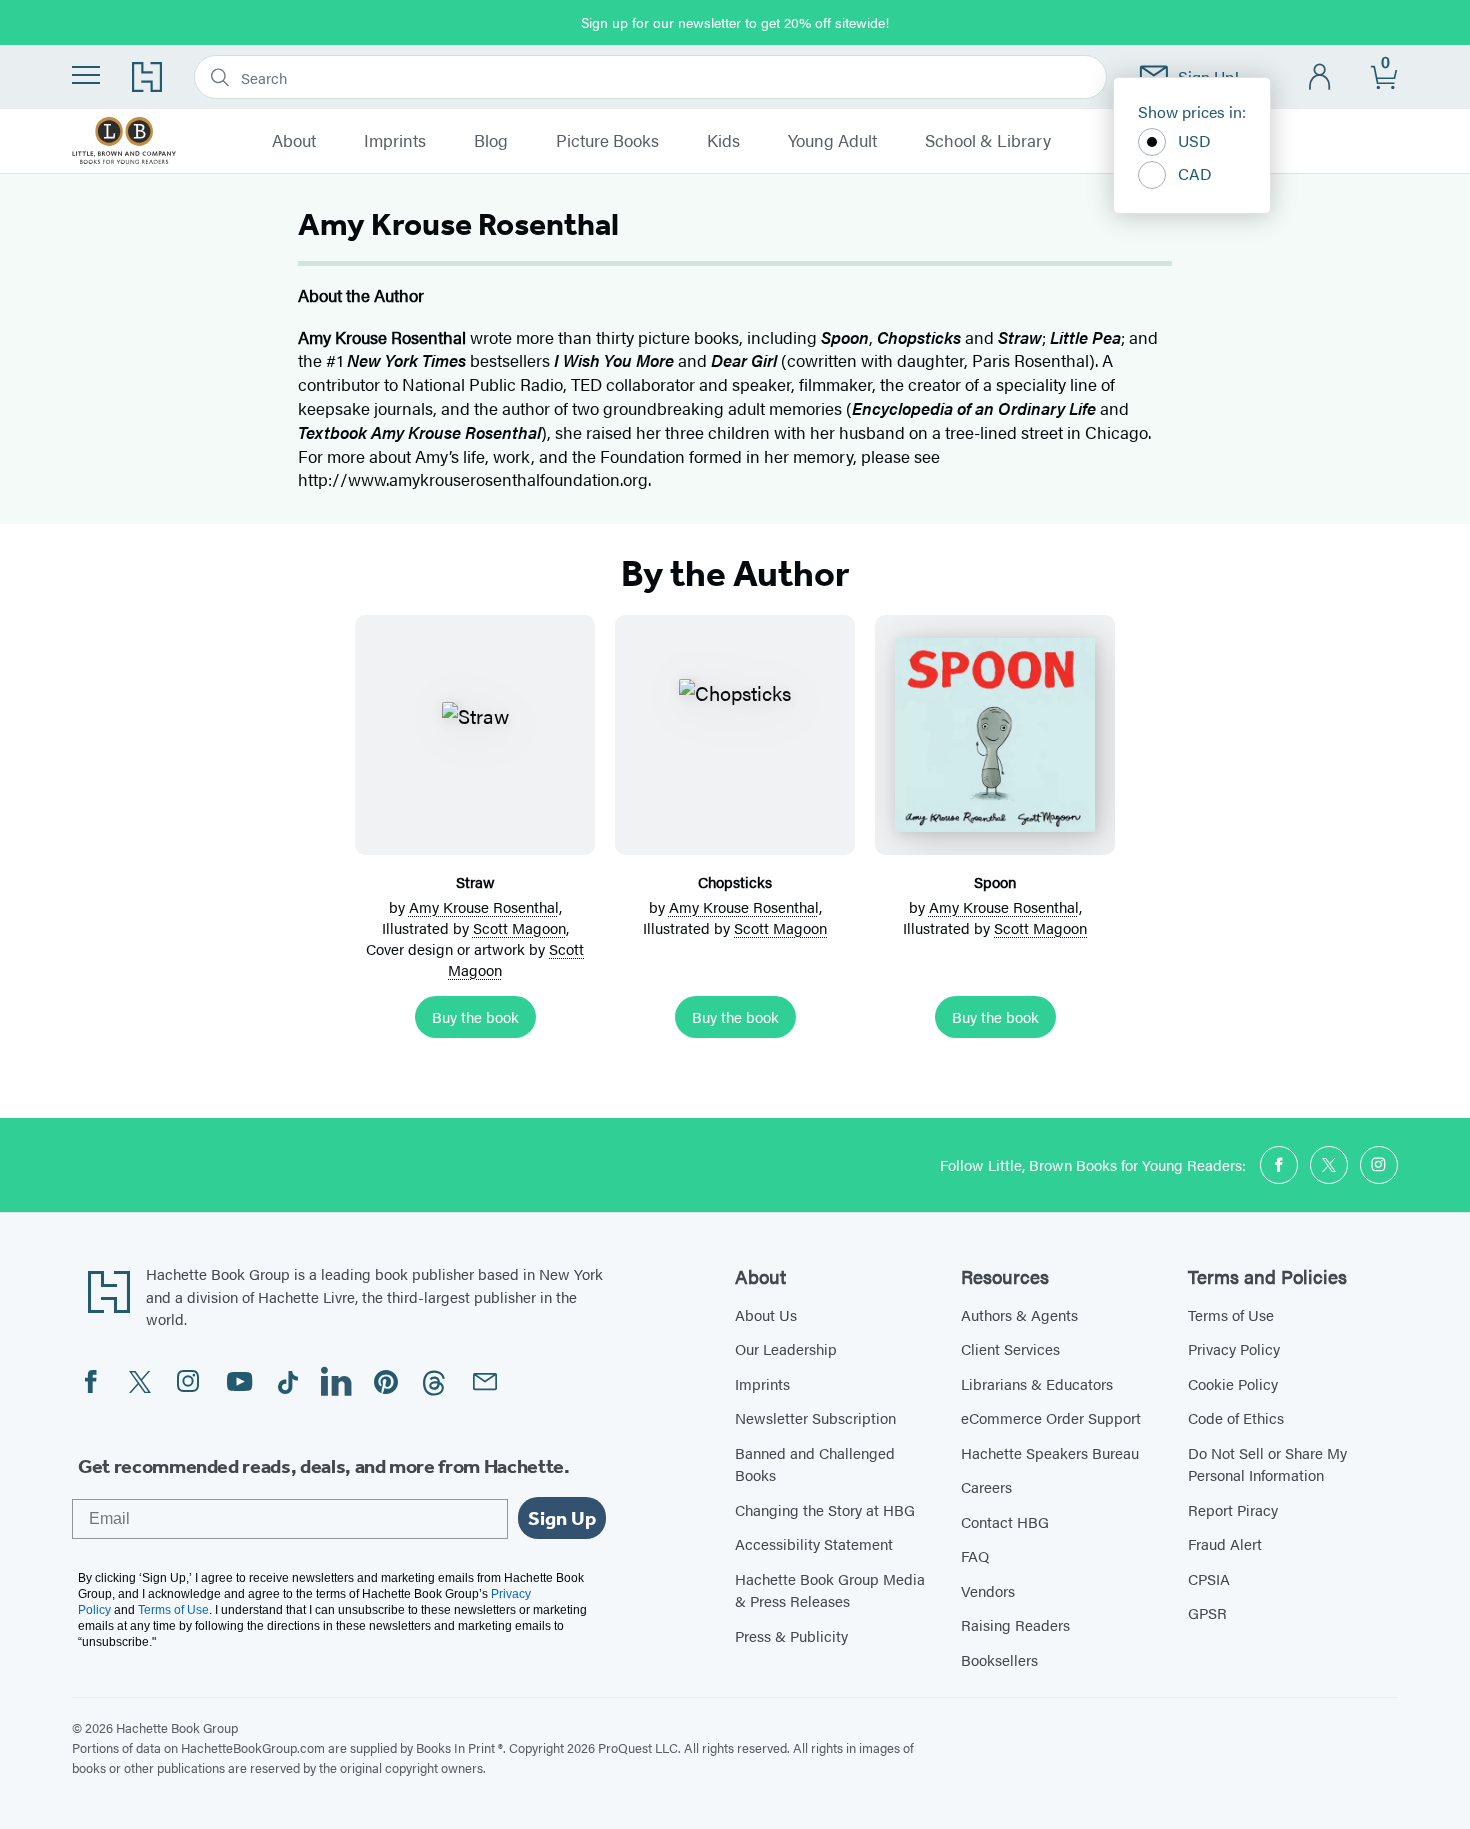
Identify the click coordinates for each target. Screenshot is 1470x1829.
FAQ (975, 1555)
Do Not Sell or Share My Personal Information (1267, 1464)
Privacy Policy (1234, 1348)
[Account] (1320, 77)
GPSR (1207, 1612)
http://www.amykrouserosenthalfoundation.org (473, 479)
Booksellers (999, 1659)
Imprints (395, 141)
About (294, 141)
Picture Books (607, 141)
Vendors (988, 1590)
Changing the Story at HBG (825, 1509)
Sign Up (562, 1518)
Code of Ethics (1236, 1417)
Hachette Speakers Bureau (1050, 1452)
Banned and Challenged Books (815, 1464)
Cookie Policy (1233, 1383)
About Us (766, 1314)
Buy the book (475, 1016)
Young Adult (832, 141)
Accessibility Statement (814, 1543)
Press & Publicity (791, 1635)
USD (1194, 140)
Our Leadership (786, 1348)
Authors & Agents (1019, 1314)
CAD (1195, 173)
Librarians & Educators (1037, 1383)
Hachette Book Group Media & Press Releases (830, 1590)
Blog (491, 141)
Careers (986, 1486)
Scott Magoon (519, 927)
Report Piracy (1233, 1509)
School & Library (988, 141)
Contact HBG (1005, 1521)
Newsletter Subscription (815, 1417)
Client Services (1010, 1348)
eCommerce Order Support (1051, 1417)
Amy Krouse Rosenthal (484, 906)
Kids (723, 141)
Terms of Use (1231, 1314)
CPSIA (1209, 1578)
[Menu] (86, 75)
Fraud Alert (1225, 1543)
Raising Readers (1015, 1624)
